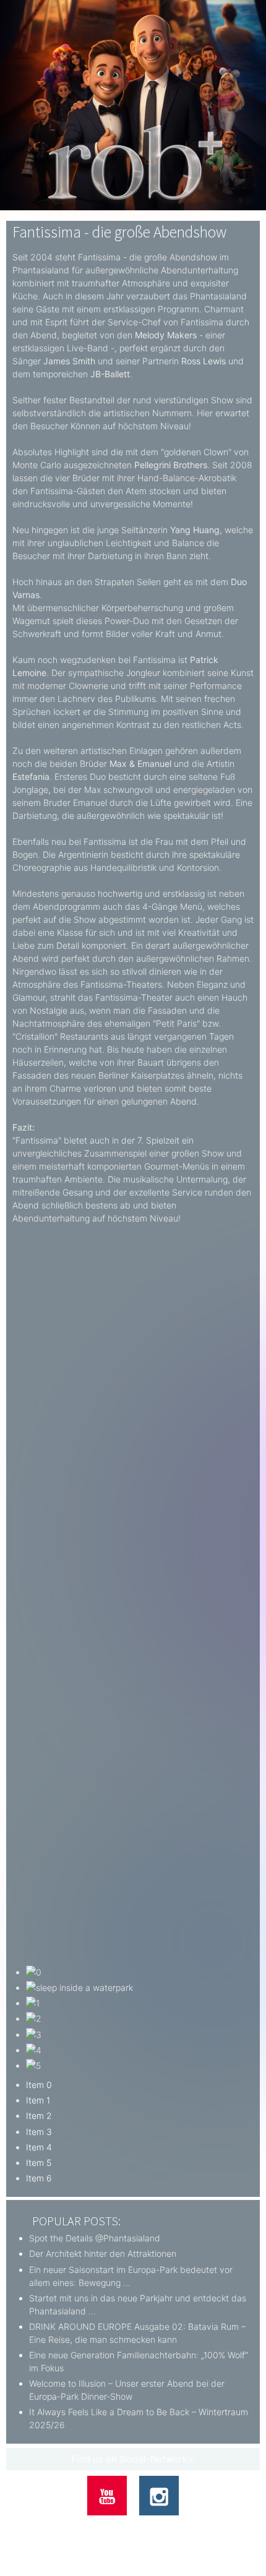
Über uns (45, 2527)
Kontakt (85, 2527)
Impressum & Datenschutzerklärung (173, 2527)
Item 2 (39, 2116)
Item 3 (39, 2132)
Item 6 (39, 2178)
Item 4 (39, 2147)
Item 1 (38, 2100)
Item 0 (39, 2085)
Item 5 (39, 2163)
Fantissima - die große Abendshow (119, 232)
